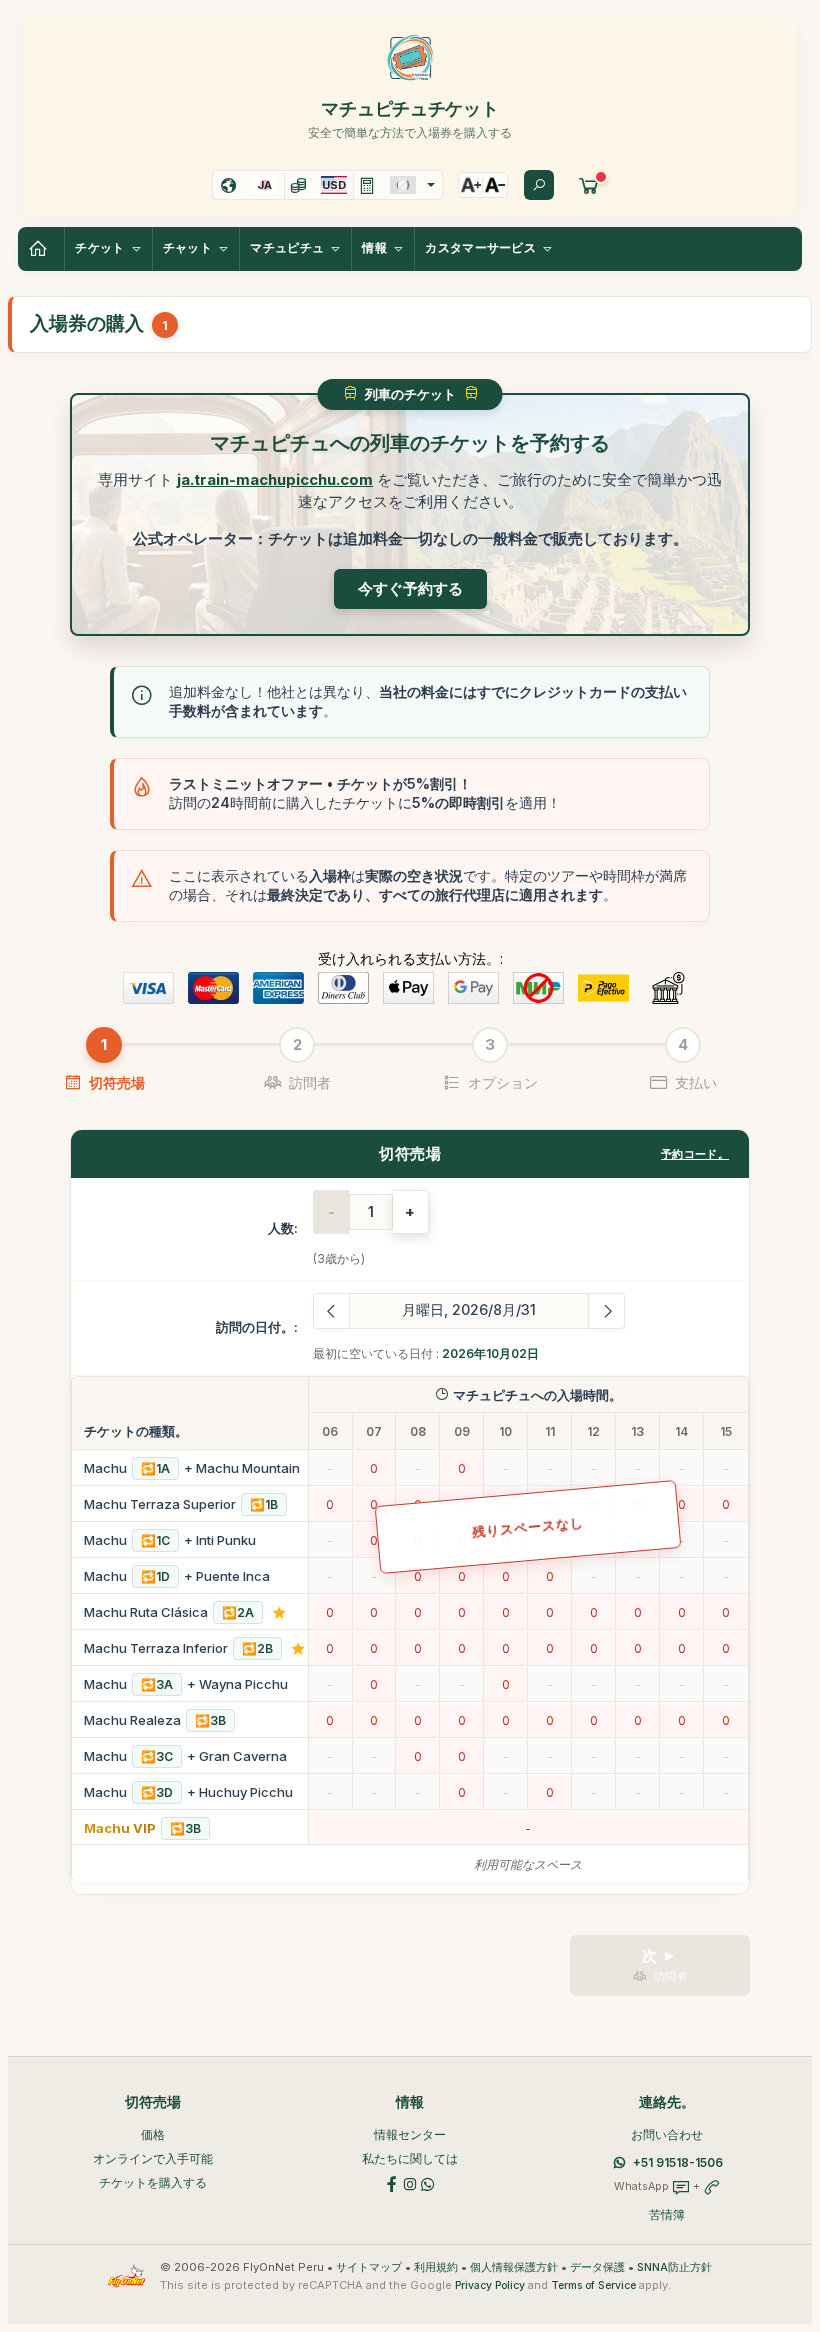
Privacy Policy (490, 2285)
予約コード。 (695, 1154)
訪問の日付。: (257, 1327)
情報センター (410, 2134)
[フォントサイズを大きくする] (471, 185)
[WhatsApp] (428, 2182)
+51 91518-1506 (678, 2162)
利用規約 (436, 2267)
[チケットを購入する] (589, 185)
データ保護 (597, 2267)
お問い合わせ (667, 2134)
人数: (283, 1228)
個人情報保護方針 (514, 2267)
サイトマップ (369, 2267)
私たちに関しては (410, 2158)
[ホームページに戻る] (41, 249)
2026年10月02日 (490, 1353)
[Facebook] (392, 2182)
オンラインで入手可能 (153, 2158)
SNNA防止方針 (674, 2267)
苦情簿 (667, 2214)
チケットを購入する (153, 2182)
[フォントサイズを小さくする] (495, 185)
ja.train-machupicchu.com (275, 479)
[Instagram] (410, 2182)
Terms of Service (593, 2285)
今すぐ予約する (410, 588)
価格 (153, 2134)
